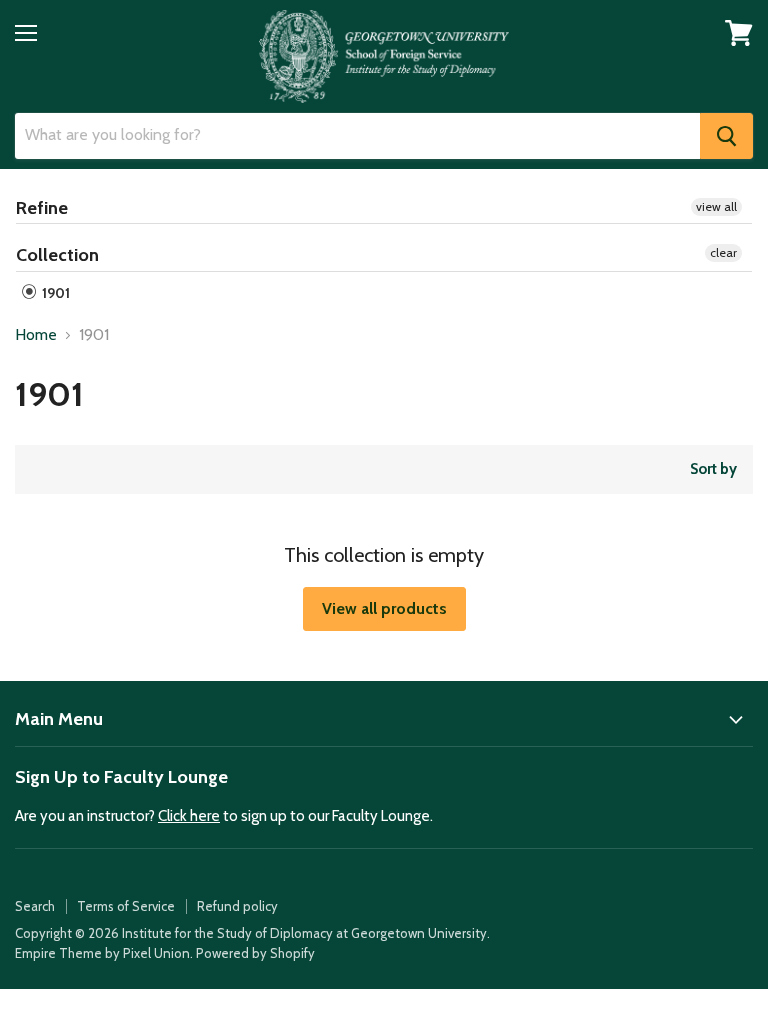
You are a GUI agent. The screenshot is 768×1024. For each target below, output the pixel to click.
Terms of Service (126, 906)
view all (716, 206)
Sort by (713, 469)
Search (35, 906)
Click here (189, 816)
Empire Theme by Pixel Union (102, 953)
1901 (54, 293)
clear (723, 252)
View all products (384, 608)
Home (36, 335)
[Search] (726, 136)
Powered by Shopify (255, 953)
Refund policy (237, 906)
